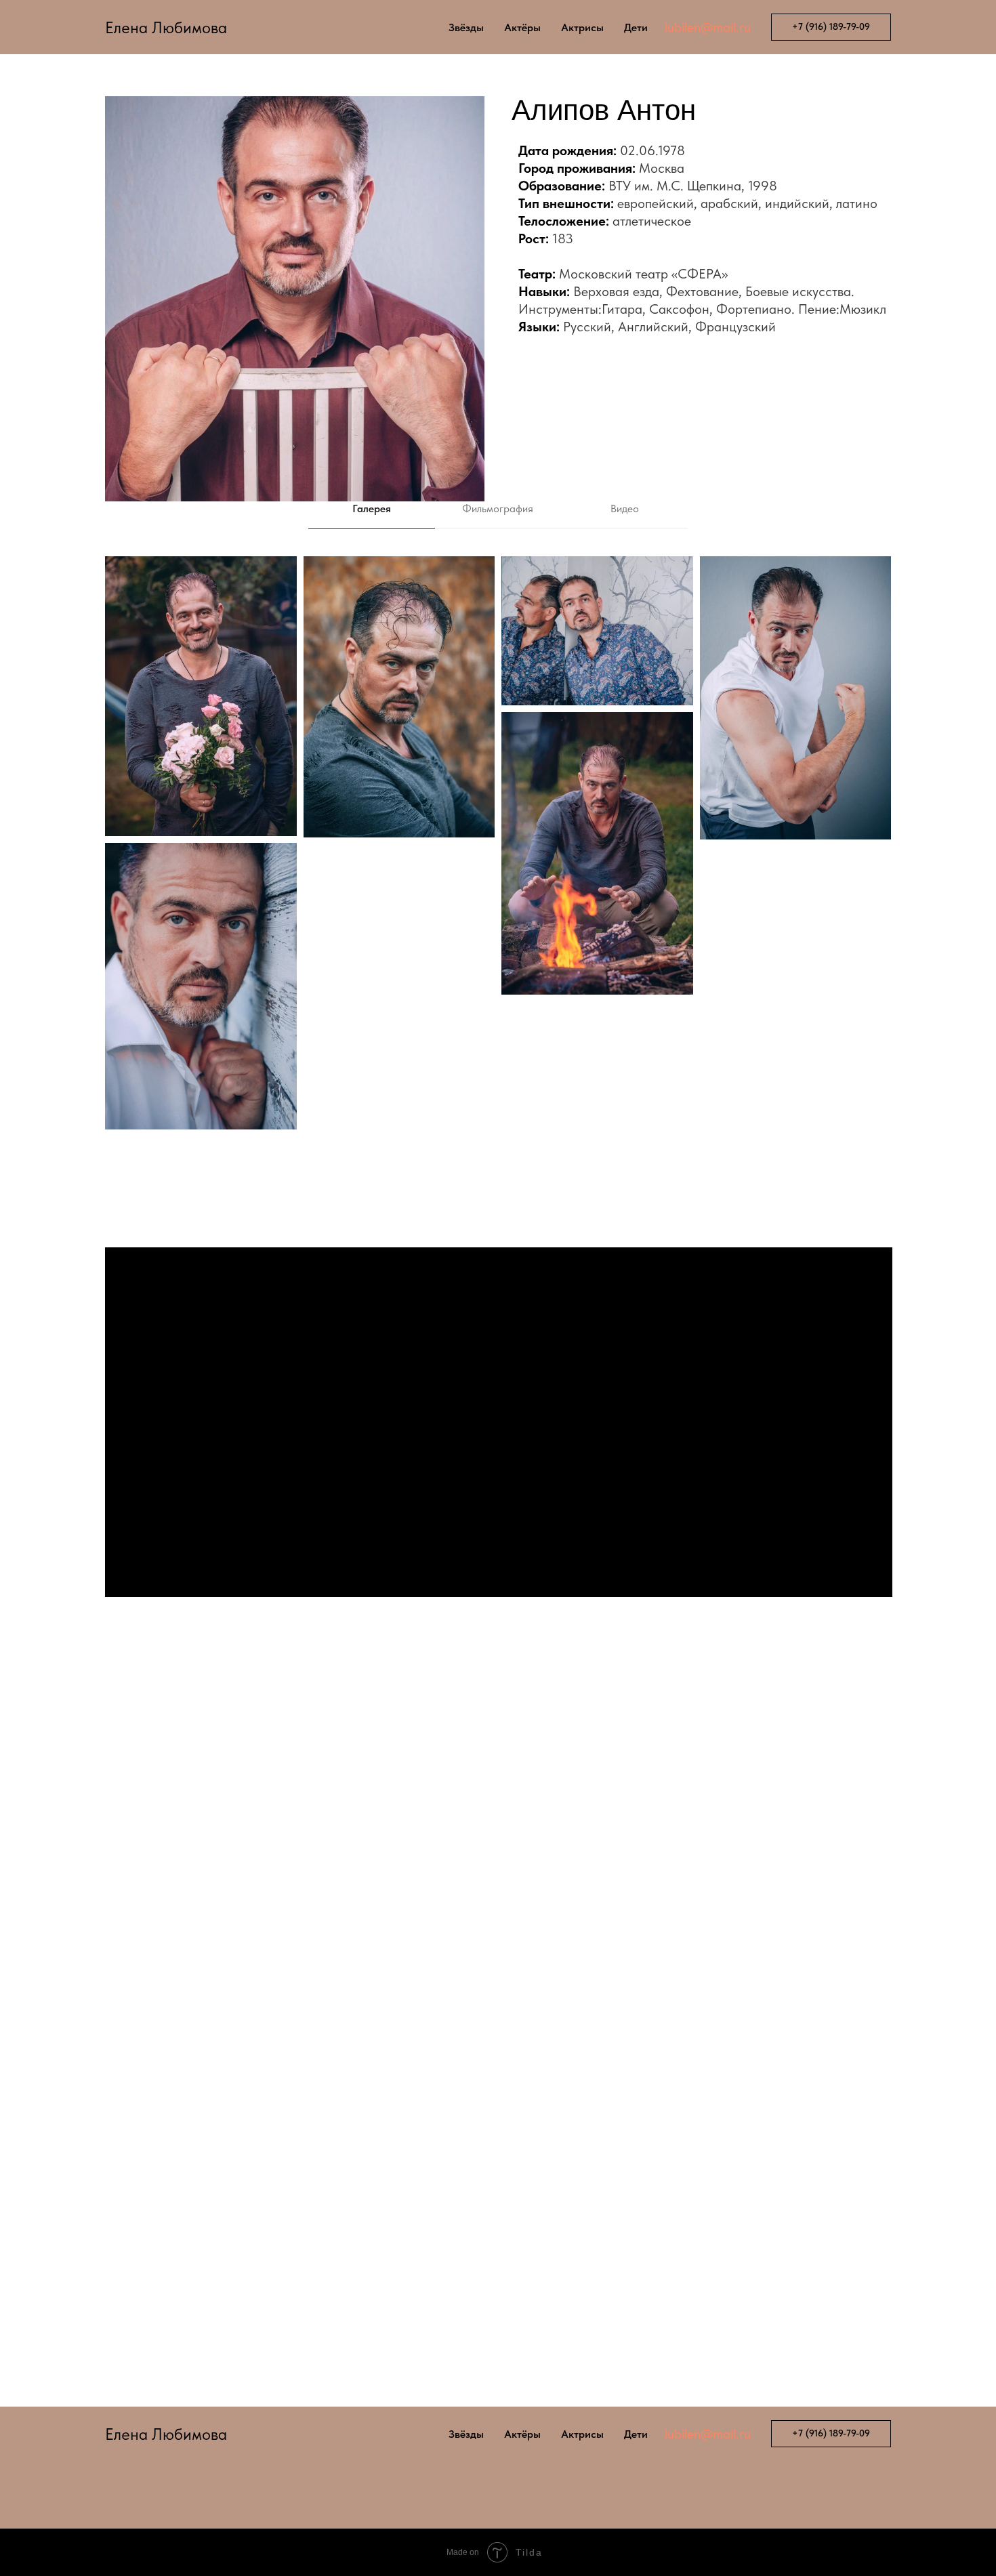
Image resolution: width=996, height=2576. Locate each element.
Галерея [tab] (372, 508)
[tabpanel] (498, 889)
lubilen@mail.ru (708, 27)
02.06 (638, 150)
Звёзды (466, 27)
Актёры (522, 27)
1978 (671, 150)
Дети (636, 27)
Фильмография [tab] (498, 508)
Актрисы (582, 27)
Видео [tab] (625, 508)
